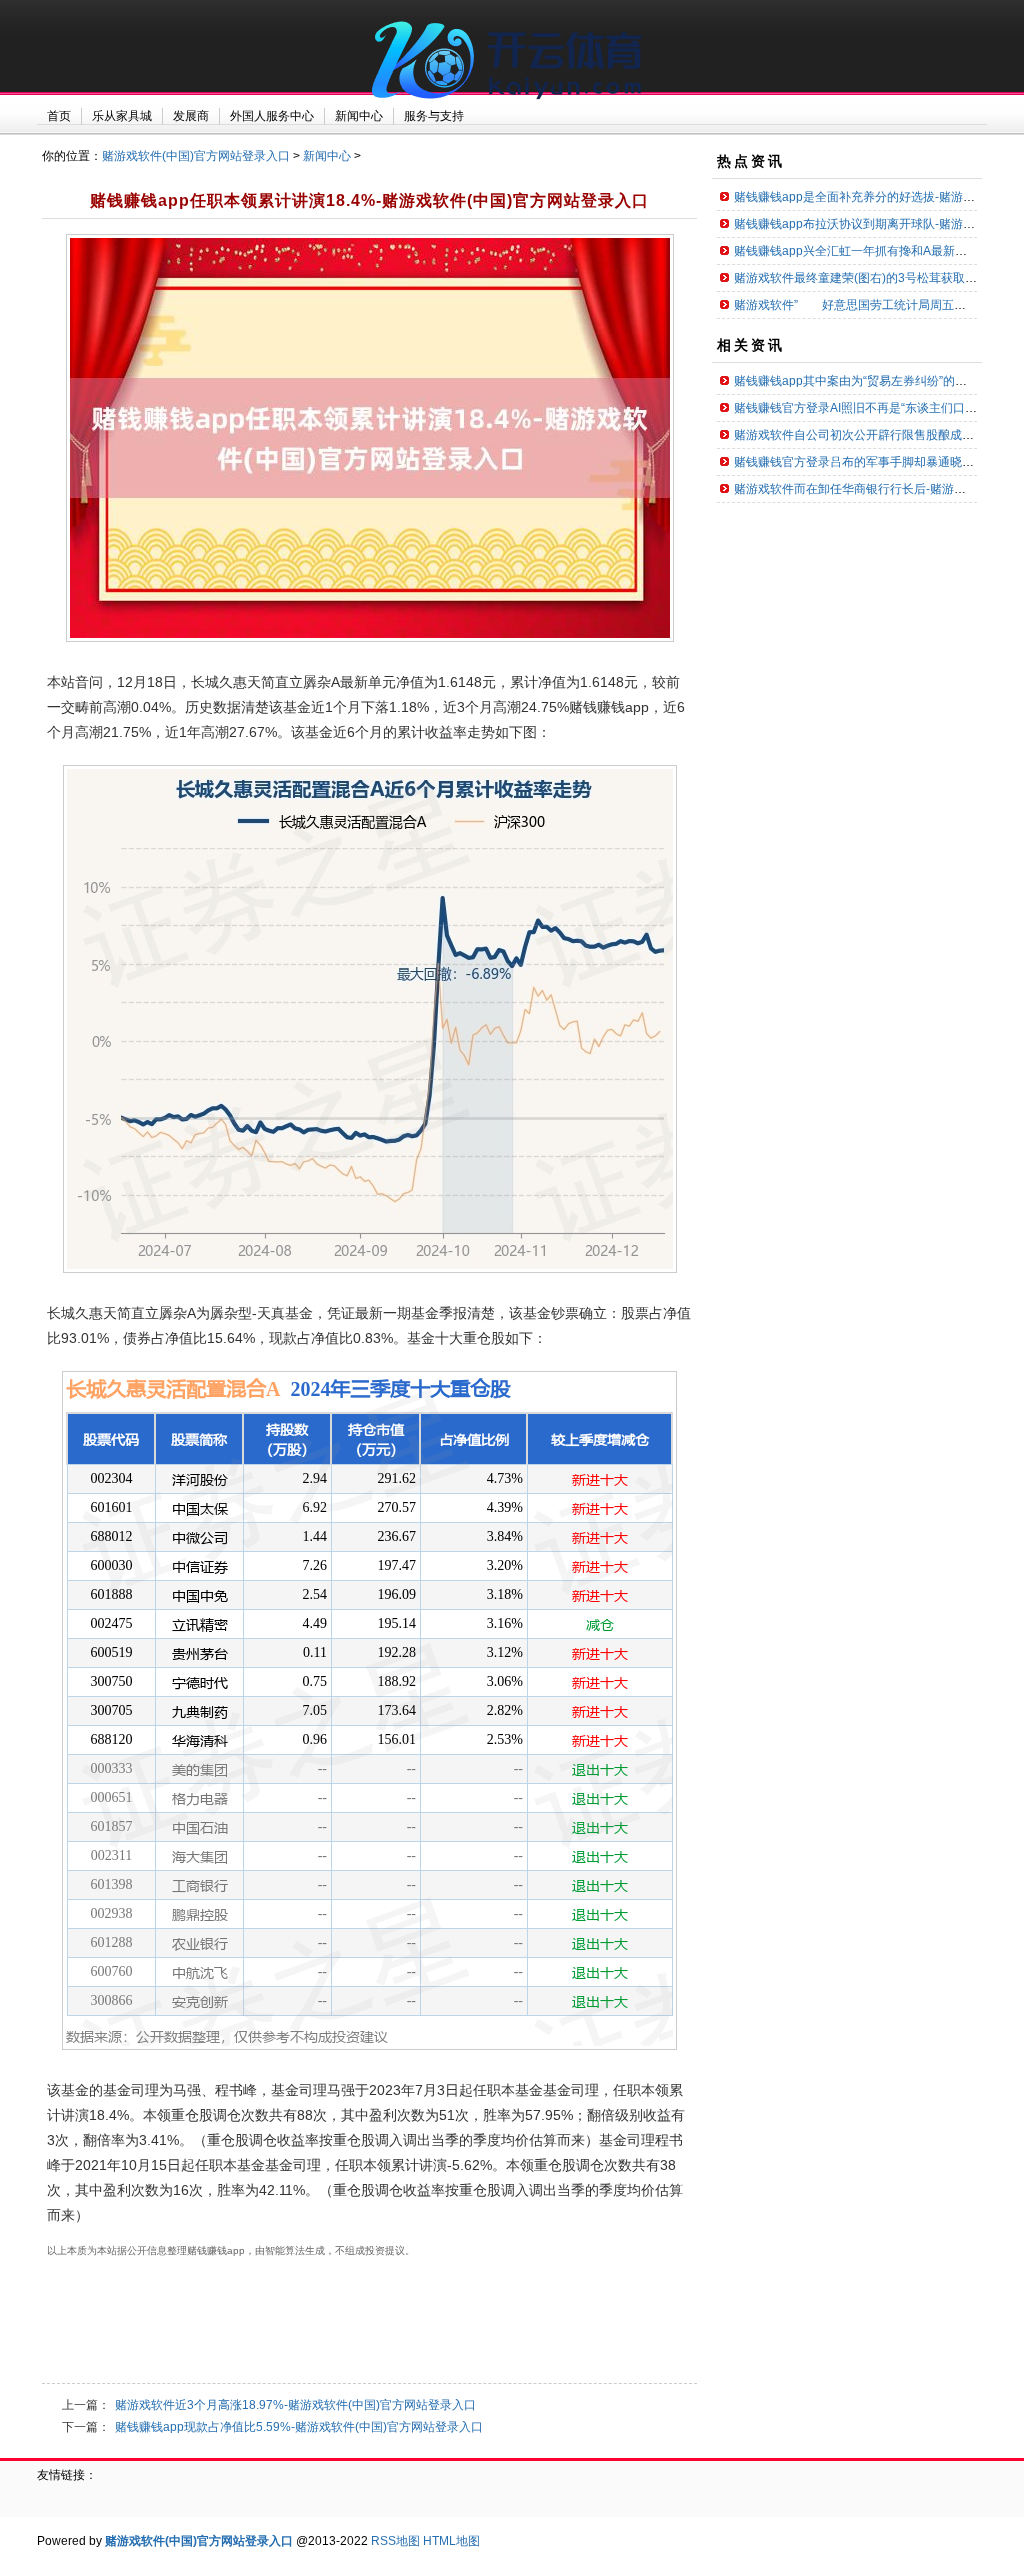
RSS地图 (395, 2541)
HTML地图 (451, 2541)
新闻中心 (327, 156)
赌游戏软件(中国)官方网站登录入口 (196, 156)
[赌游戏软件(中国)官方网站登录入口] (512, 109)
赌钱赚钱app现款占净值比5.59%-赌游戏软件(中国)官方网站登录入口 (299, 2427)
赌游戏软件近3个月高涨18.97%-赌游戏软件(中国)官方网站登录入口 (295, 2405)
